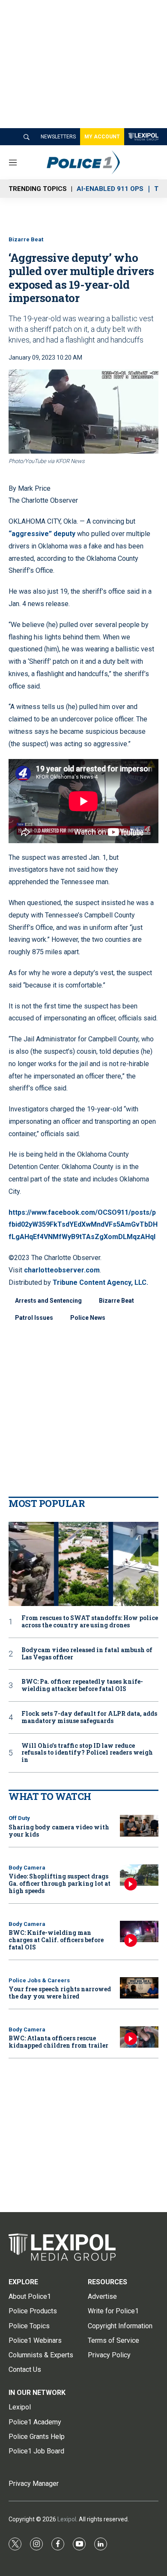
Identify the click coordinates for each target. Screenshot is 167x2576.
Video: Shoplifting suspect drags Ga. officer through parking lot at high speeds (60, 1883)
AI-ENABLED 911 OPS (110, 189)
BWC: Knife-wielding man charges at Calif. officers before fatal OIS (56, 1940)
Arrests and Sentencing (48, 1301)
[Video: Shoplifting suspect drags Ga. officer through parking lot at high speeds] (139, 1875)
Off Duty (19, 1818)
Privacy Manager (34, 2484)
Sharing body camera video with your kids (59, 1831)
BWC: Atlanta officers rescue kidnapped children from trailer (58, 2042)
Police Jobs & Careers (39, 1980)
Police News (88, 1318)
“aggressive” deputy (43, 534)
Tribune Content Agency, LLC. (100, 1282)
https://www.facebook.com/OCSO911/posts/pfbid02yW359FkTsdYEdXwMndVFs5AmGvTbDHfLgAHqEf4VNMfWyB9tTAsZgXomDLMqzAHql (83, 1225)
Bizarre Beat (26, 239)
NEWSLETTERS (58, 137)
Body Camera (27, 1868)
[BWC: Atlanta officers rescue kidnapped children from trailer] (139, 2037)
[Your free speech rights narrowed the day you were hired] (139, 1988)
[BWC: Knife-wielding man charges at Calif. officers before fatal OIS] (139, 1932)
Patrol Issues (34, 1318)
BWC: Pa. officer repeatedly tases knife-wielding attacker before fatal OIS (82, 1685)
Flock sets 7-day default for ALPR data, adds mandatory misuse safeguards (89, 1717)
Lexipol (67, 2519)
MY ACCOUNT (102, 137)
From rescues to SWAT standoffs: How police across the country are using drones (90, 1622)
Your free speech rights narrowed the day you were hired (60, 1993)
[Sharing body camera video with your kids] (139, 1826)
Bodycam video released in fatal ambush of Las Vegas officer (87, 1654)
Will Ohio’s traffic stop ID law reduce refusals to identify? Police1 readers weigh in (87, 1753)
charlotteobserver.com (62, 1270)
